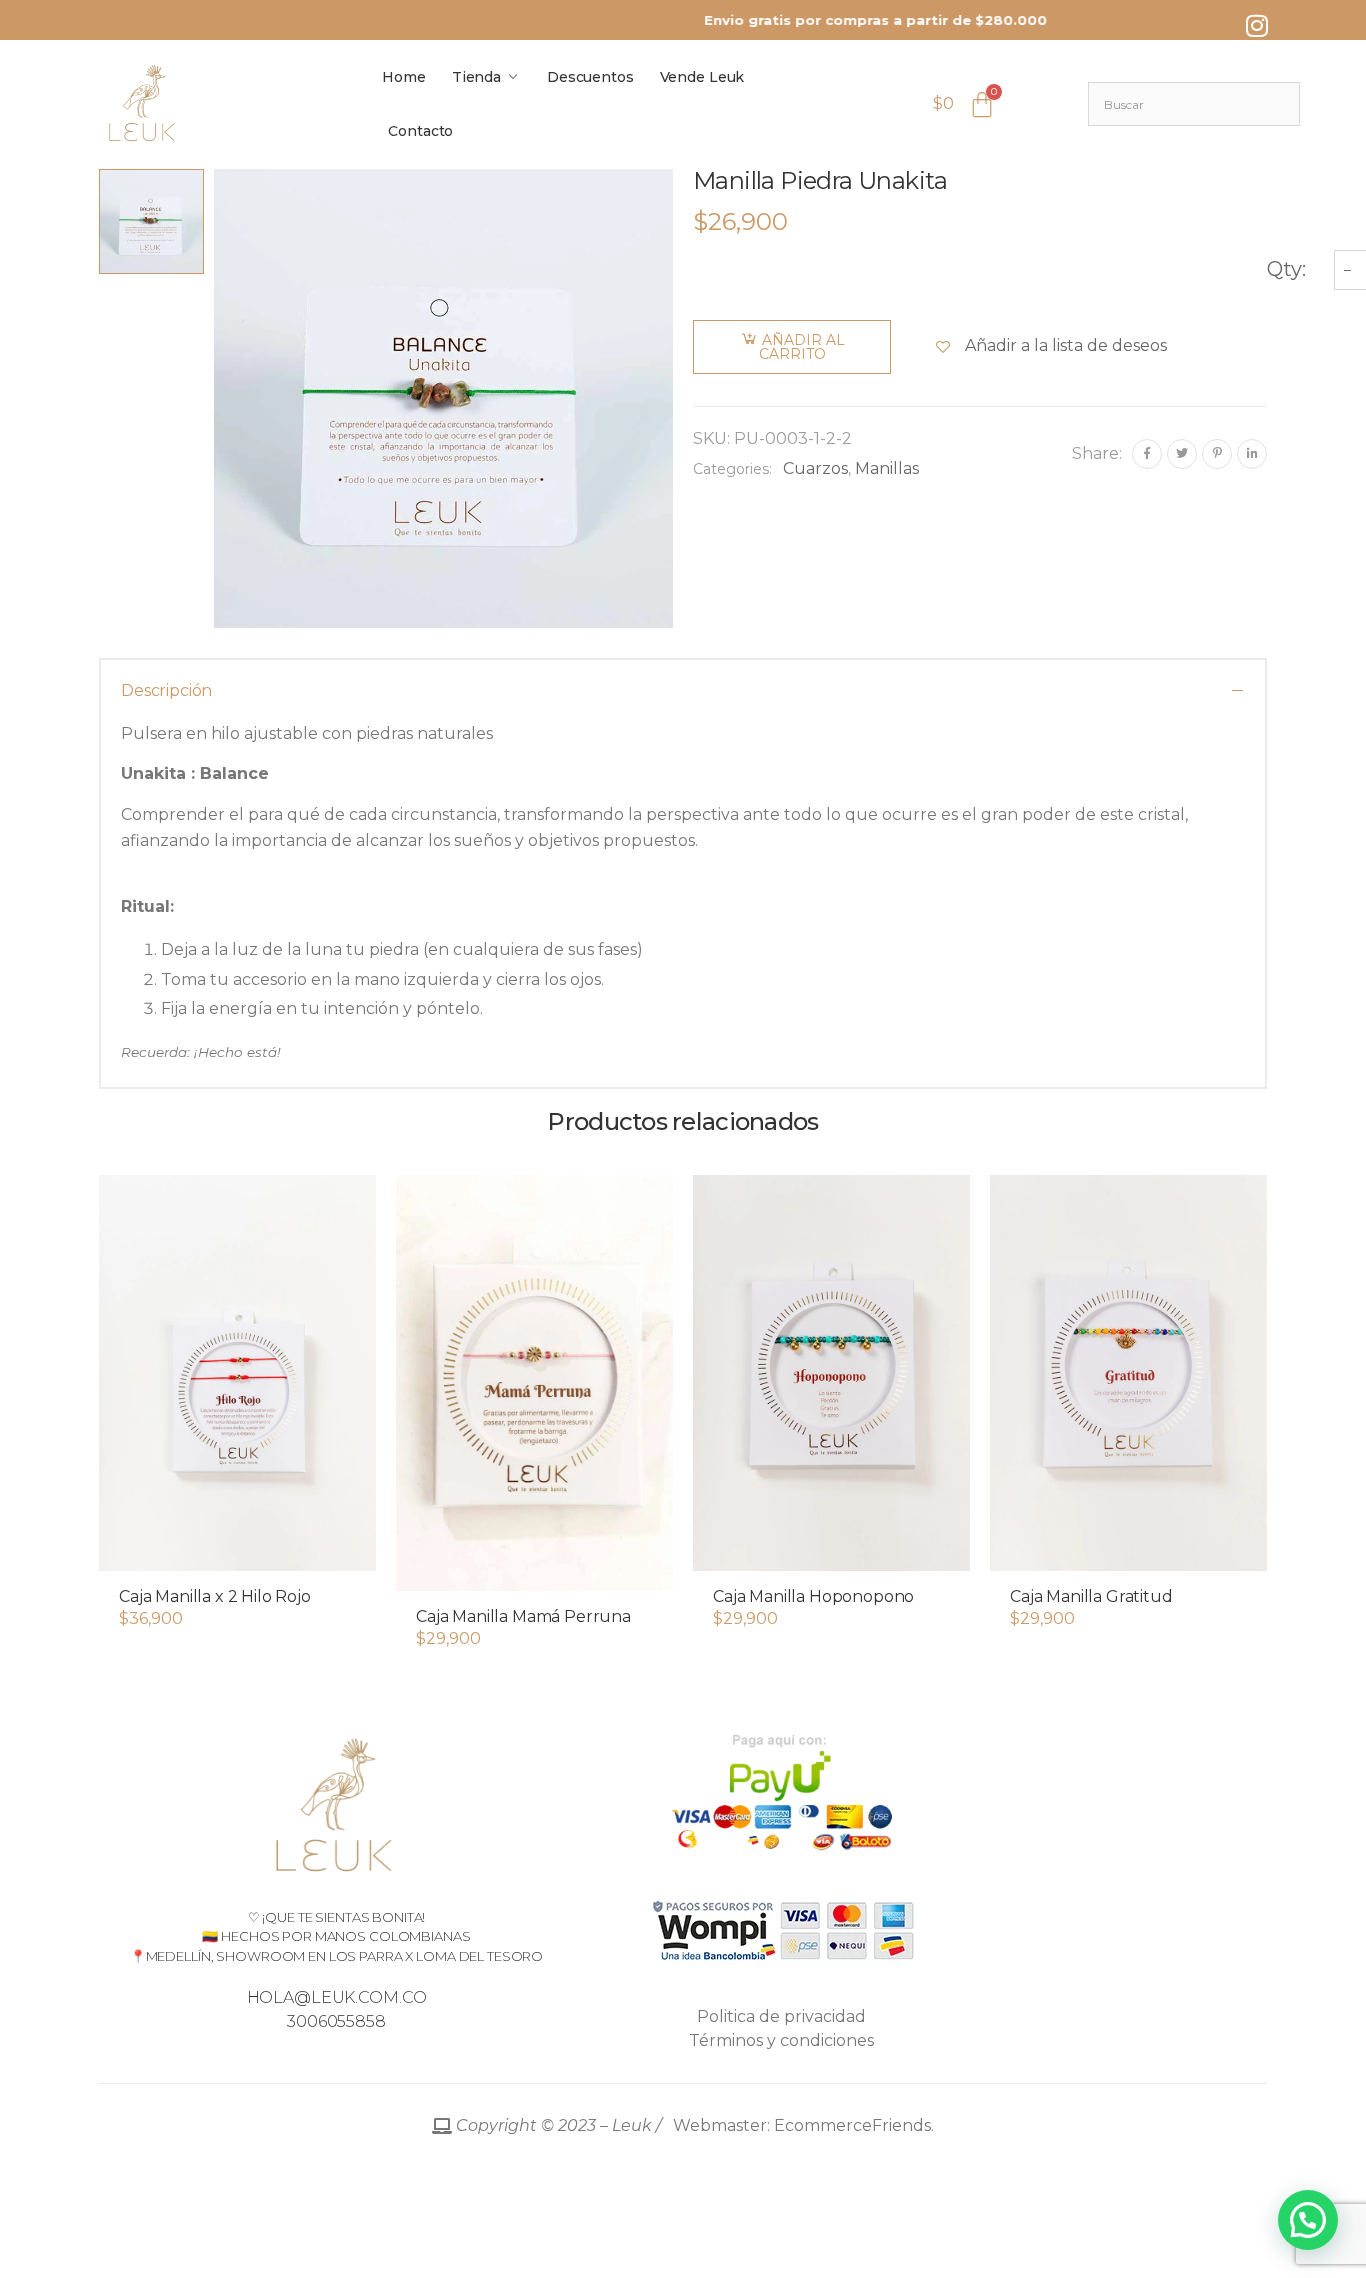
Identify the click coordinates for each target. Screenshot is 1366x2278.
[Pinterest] (1217, 454)
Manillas (887, 468)
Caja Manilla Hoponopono (813, 1596)
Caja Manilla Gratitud (1091, 1596)
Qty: (1286, 269)
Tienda (476, 77)
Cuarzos (815, 468)
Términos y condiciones (781, 2040)
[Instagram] (1257, 25)
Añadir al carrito (802, 347)
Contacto (420, 131)
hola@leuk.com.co (337, 1997)
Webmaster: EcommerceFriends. (693, 2125)
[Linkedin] (1252, 454)
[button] (237, 1551)
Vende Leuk (702, 77)
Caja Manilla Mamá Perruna (523, 1616)
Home (403, 77)
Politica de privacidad (781, 2016)
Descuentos (590, 77)
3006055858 (336, 2021)
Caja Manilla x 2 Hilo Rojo (215, 1596)
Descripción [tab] (166, 690)
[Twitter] (1182, 454)
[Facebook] (1147, 454)
